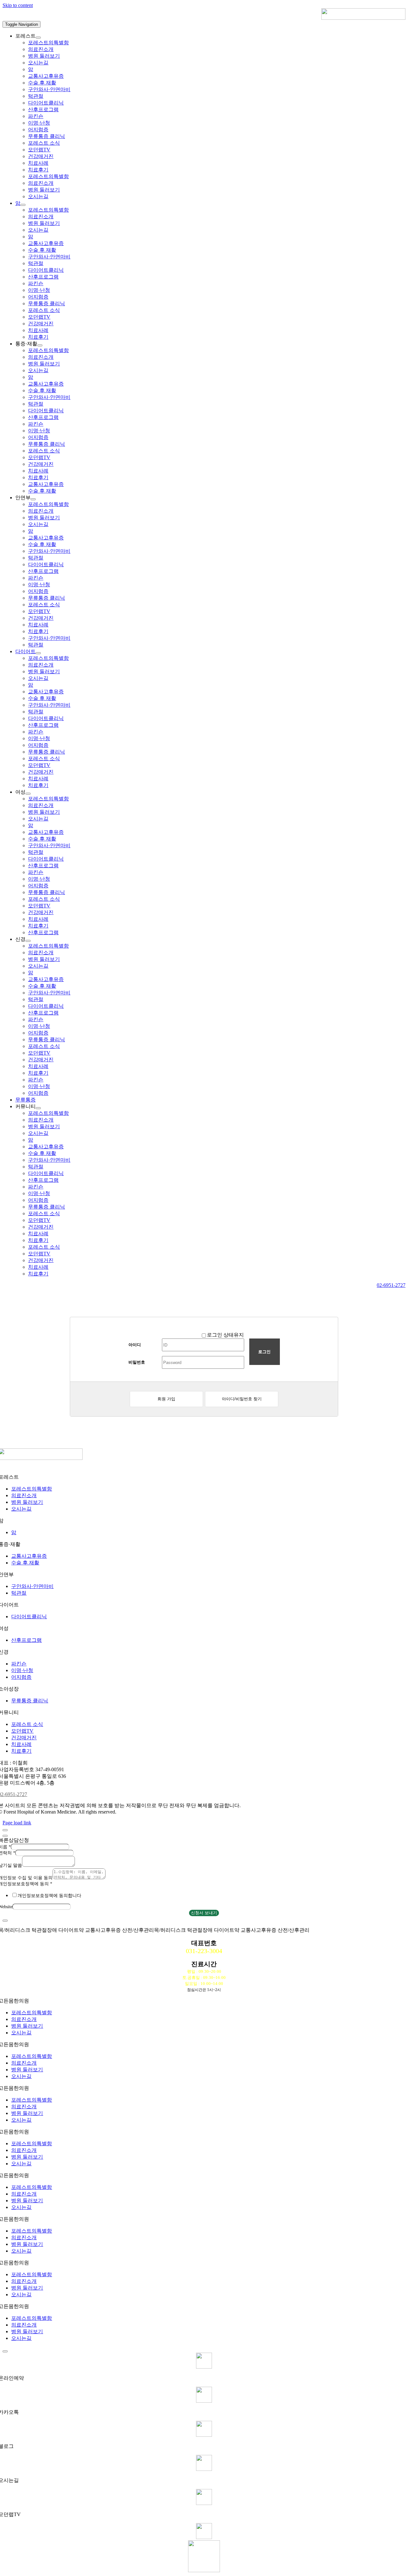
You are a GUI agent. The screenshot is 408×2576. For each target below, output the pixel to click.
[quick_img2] (204, 2401)
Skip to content (18, 5)
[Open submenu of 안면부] (33, 499)
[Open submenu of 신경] (28, 941)
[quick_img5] (204, 2503)
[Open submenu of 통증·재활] (40, 345)
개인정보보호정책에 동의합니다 (49, 1896)
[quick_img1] (204, 2367)
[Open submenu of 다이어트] (38, 653)
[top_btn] (204, 2537)
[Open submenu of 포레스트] (38, 38)
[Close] (5, 1830)
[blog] (204, 2435)
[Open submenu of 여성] (28, 794)
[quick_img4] (204, 2469)
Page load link (17, 1823)
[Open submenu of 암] (23, 205)
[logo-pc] (363, 18)
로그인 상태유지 (225, 1335)
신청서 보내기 (204, 1913)
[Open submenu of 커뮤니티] (38, 1108)
